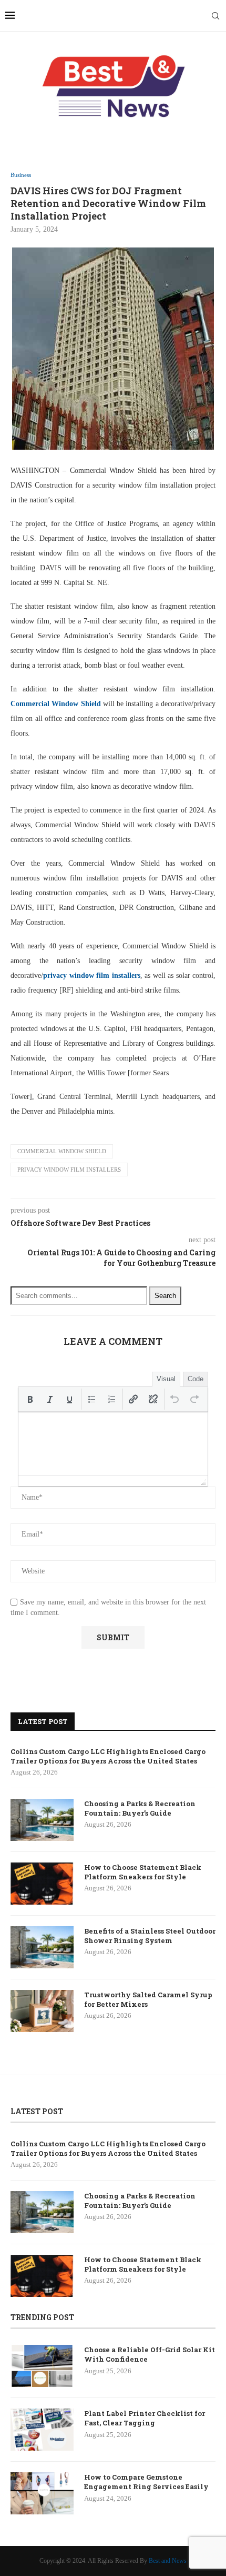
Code (196, 1379)
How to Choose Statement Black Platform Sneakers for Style (143, 1872)
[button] (30, 1399)
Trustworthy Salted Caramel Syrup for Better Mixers (148, 1999)
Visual (166, 1379)
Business (21, 175)
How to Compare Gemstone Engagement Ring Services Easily (146, 2482)
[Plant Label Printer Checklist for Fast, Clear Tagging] (42, 2430)
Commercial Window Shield (62, 1151)
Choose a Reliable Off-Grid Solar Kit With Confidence (150, 2354)
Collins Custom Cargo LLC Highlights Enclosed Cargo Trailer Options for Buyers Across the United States (108, 1756)
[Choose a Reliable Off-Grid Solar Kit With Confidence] (42, 2366)
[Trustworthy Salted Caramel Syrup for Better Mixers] (42, 2011)
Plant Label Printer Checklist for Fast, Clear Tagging (145, 2418)
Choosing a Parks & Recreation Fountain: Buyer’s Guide (140, 1808)
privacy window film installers (69, 1170)
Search (165, 1296)
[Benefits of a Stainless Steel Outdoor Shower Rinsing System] (42, 1947)
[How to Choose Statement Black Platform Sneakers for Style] (42, 1884)
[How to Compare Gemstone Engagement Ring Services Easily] (42, 2493)
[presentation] (30, 1399)
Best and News (168, 2561)
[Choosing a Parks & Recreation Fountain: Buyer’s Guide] (42, 1820)
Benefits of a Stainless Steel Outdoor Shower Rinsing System (150, 1936)
